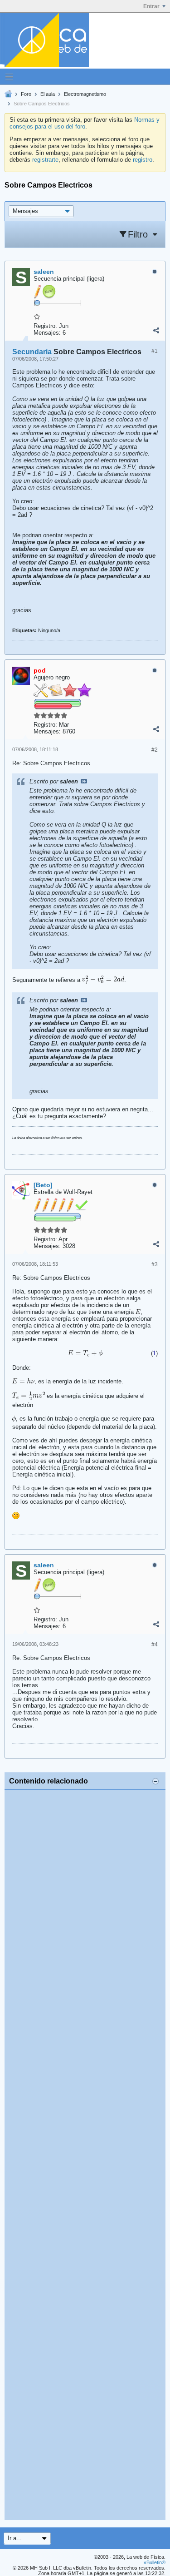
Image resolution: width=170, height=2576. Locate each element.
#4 (155, 1645)
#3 (155, 1264)
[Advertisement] (85, 2155)
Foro (26, 94)
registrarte (45, 160)
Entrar (151, 6)
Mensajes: (47, 333)
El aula (48, 94)
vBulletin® (155, 2562)
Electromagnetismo (85, 94)
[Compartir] (156, 331)
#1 (155, 351)
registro (143, 160)
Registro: (45, 326)
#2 (155, 750)
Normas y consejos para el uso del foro (85, 123)
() (154, 1353)
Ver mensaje (84, 781)
